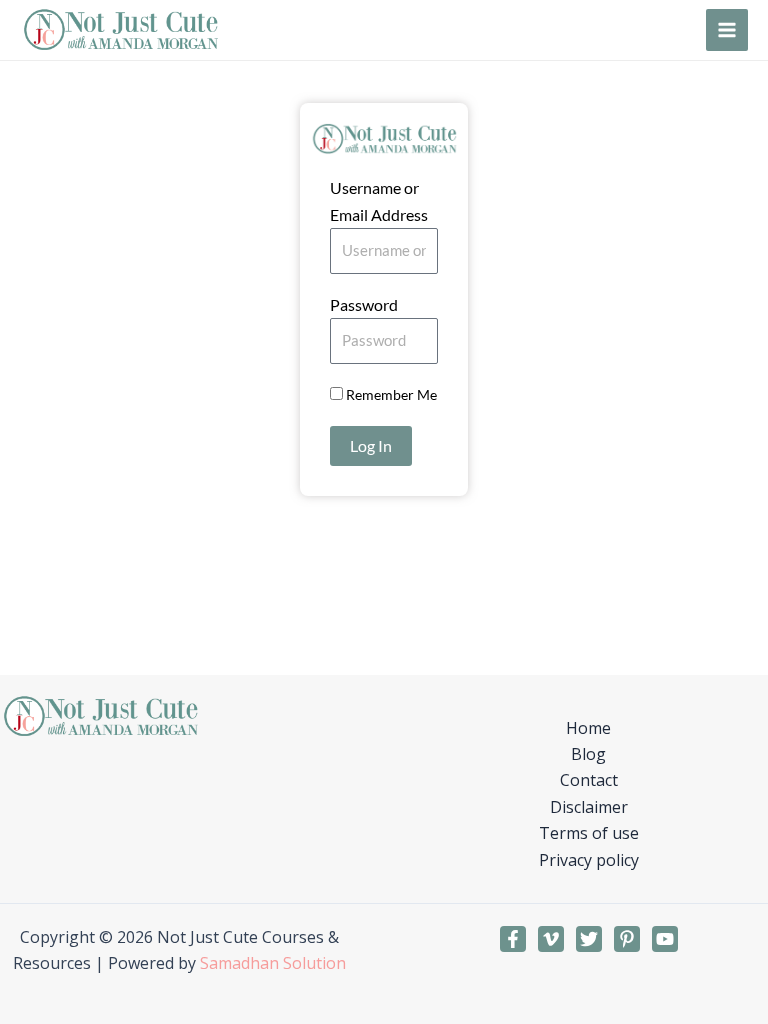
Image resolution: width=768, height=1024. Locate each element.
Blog (588, 754)
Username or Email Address (379, 200)
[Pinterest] (627, 939)
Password (364, 304)
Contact (589, 780)
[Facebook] (513, 939)
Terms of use (589, 833)
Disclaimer (589, 807)
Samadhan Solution (273, 963)
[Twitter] (589, 939)
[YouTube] (665, 939)
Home (588, 728)
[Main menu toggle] (727, 30)
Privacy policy (589, 860)
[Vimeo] (551, 939)
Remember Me (390, 395)
